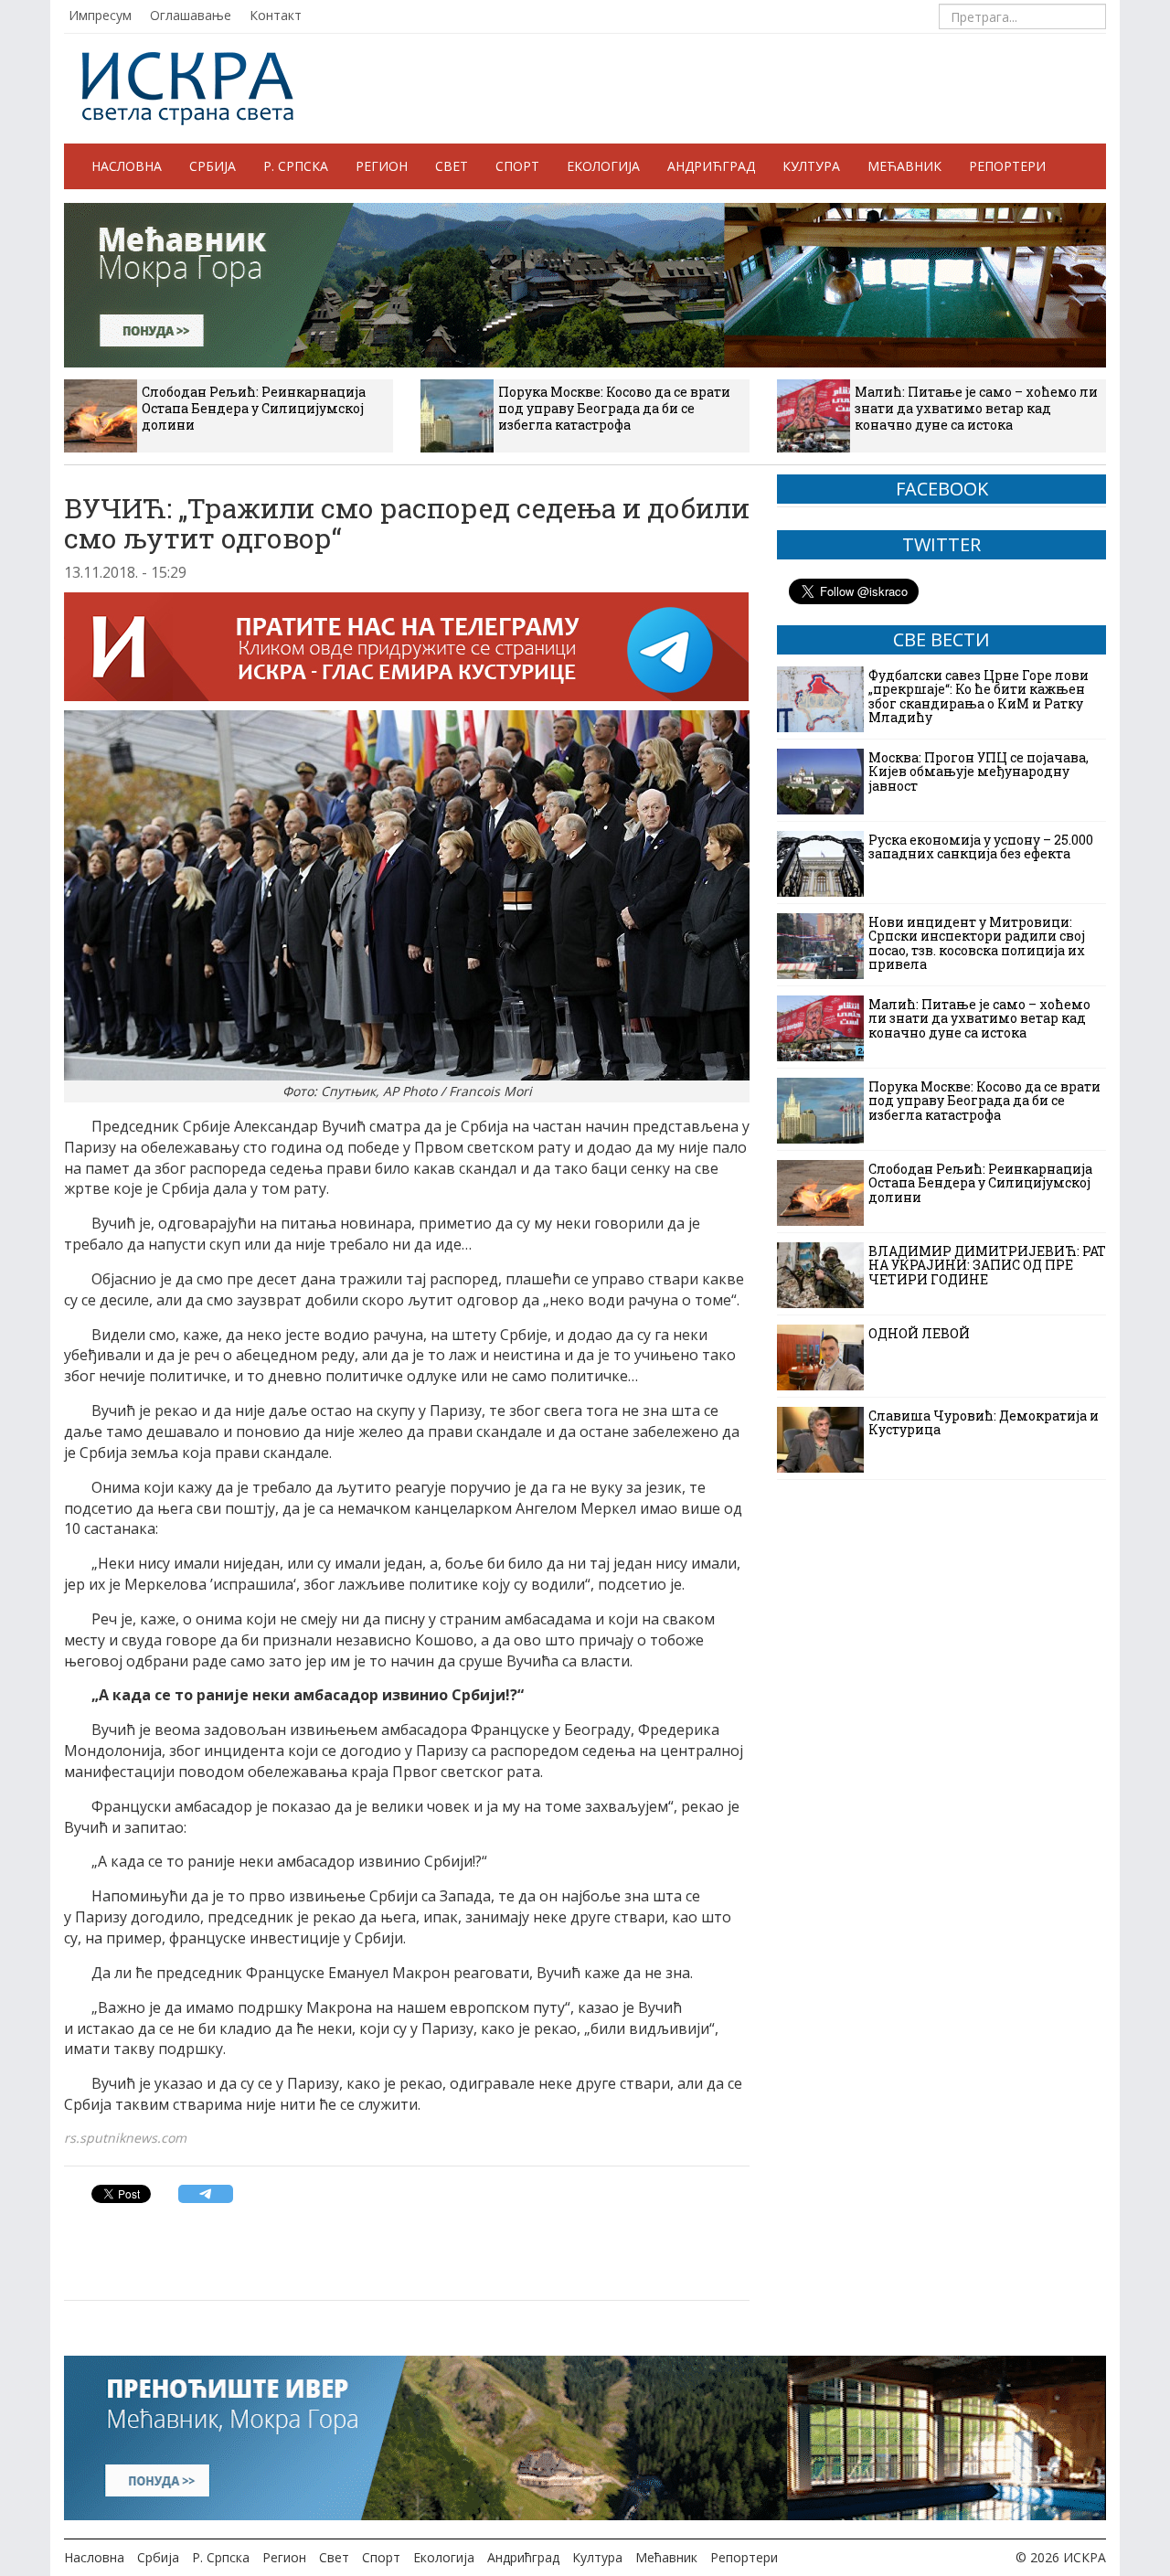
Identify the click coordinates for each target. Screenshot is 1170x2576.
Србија (213, 166)
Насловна (127, 166)
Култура (811, 166)
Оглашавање (191, 15)
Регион (382, 166)
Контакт (276, 15)
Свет (452, 166)
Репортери (1007, 166)
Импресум (100, 15)
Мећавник (904, 166)
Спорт (517, 166)
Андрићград (711, 166)
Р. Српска (296, 166)
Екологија (603, 166)
